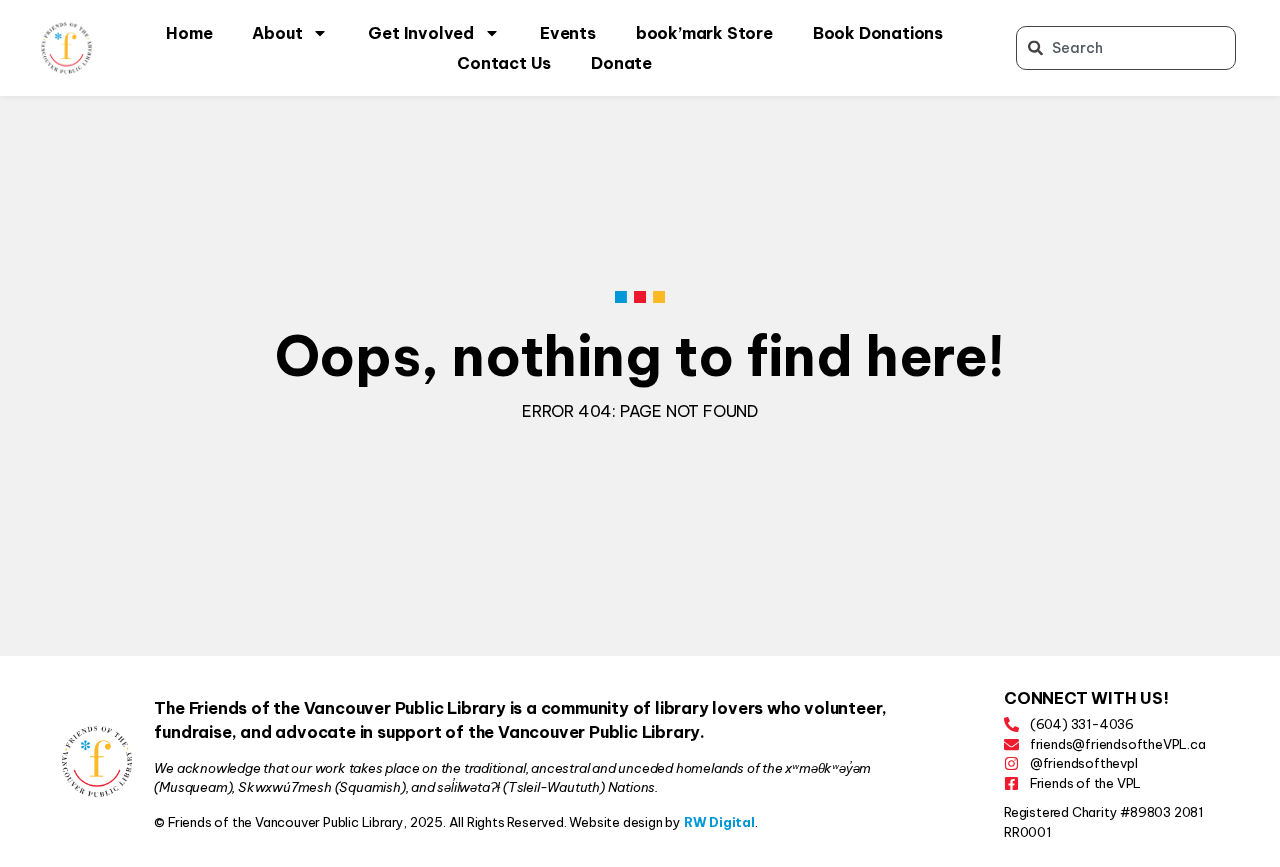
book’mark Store (704, 33)
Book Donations (878, 33)
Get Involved (421, 33)
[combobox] (1126, 48)
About (277, 33)
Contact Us (504, 63)
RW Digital (719, 822)
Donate (621, 63)
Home (189, 33)
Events (568, 33)
